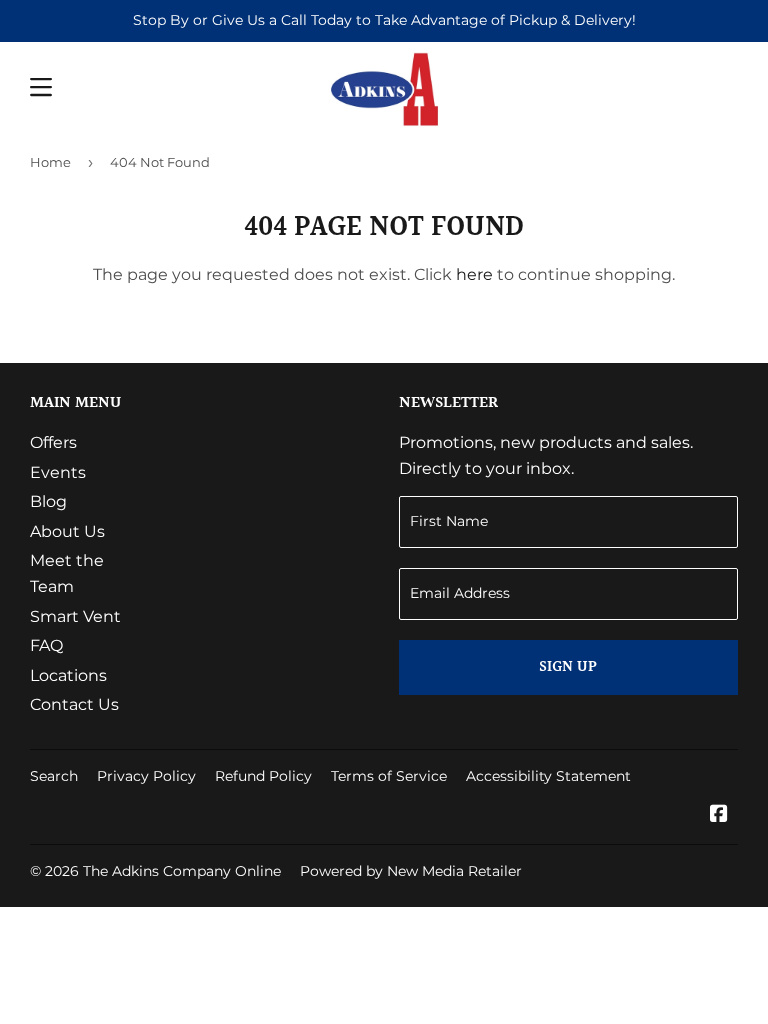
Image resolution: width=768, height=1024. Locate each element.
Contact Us (74, 704)
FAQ (46, 645)
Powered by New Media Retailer (411, 871)
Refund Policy (263, 776)
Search (54, 776)
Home (50, 162)
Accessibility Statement (548, 776)
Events (58, 472)
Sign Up (568, 667)
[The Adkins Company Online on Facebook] (719, 815)
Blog (48, 501)
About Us (67, 531)
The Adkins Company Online (182, 871)
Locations (68, 675)
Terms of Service (389, 776)
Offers (53, 442)
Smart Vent (75, 616)
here (474, 274)
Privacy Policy (146, 776)
